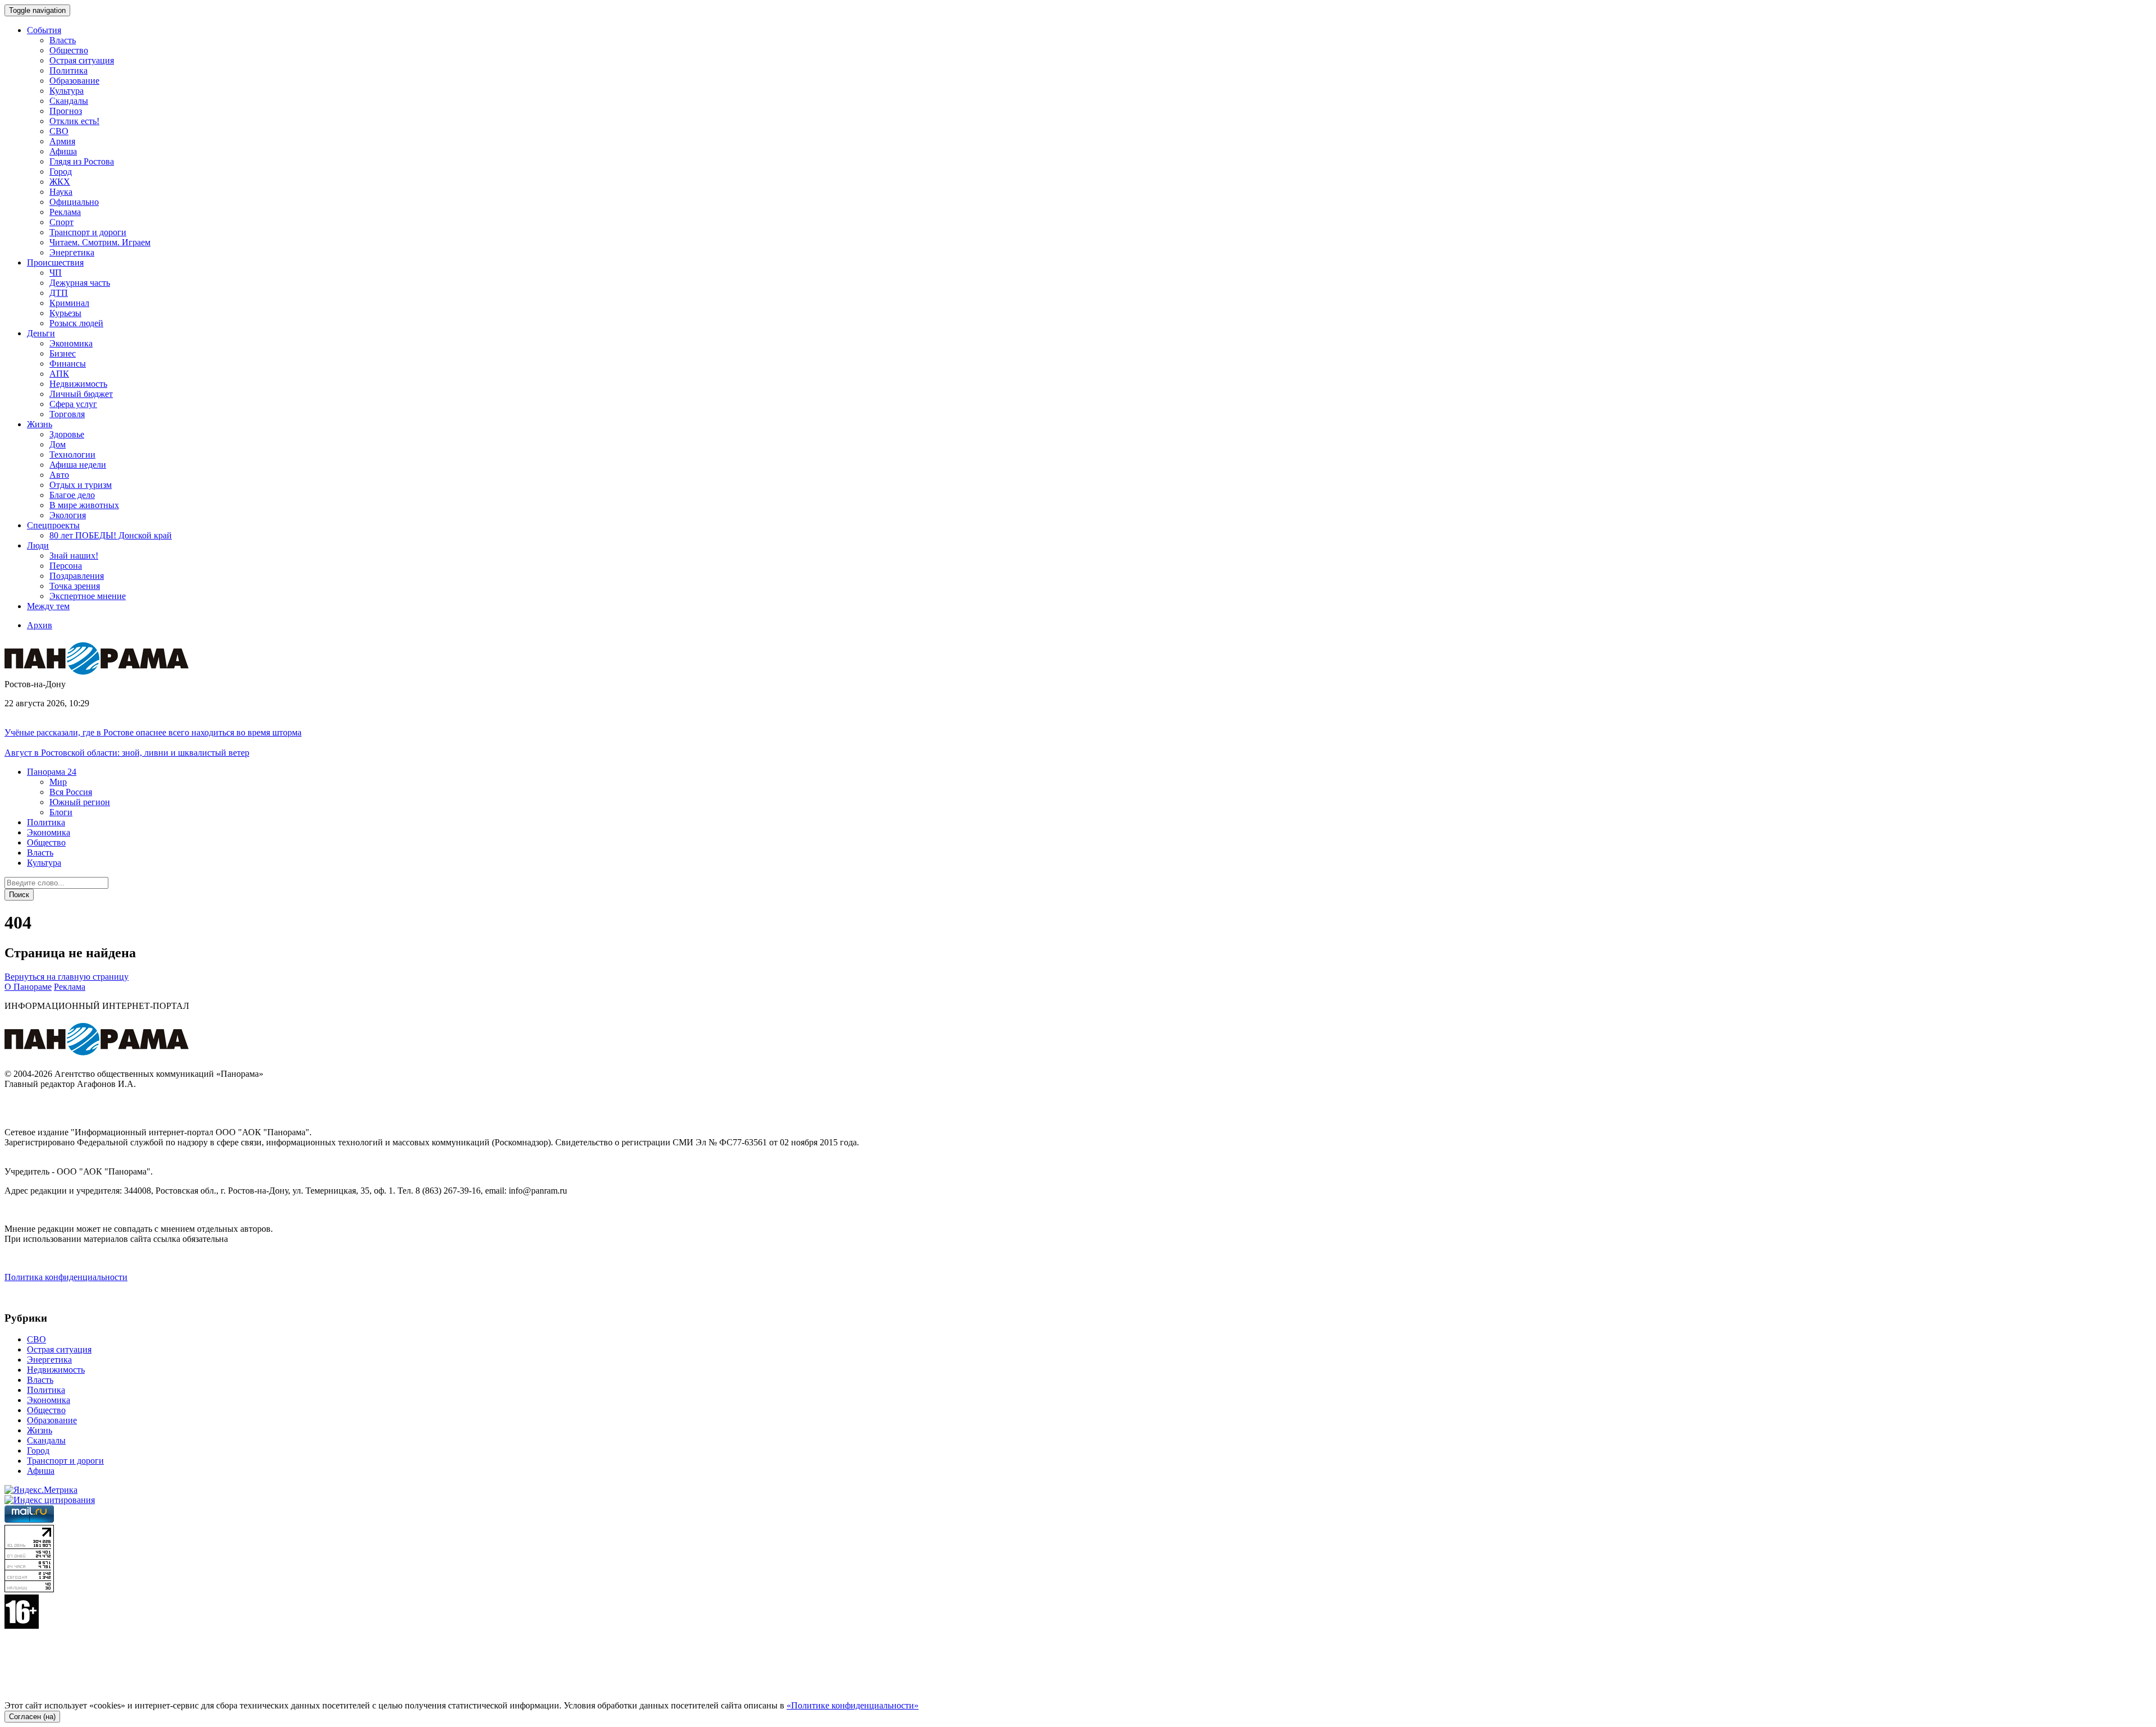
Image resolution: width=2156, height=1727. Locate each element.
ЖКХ (60, 182)
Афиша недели (78, 465)
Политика (68, 70)
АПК (59, 374)
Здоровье (67, 434)
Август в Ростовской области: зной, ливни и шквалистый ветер (127, 753)
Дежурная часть (80, 283)
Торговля (67, 414)
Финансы (68, 364)
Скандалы (69, 101)
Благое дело (72, 495)
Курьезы (65, 313)
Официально (74, 202)
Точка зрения (75, 586)
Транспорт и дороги (88, 232)
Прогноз (66, 111)
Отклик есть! (74, 121)
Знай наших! (74, 556)
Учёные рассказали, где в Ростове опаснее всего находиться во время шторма (153, 732)
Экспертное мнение (88, 596)
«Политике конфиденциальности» (853, 1705)
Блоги (61, 812)
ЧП (56, 273)
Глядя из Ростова (82, 161)
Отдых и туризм (81, 485)
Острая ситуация (82, 60)
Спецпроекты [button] (53, 525)
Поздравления (77, 576)
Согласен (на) (32, 1717)
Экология (68, 515)
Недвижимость (78, 384)
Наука (61, 192)
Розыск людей (76, 323)
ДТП (59, 293)
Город (61, 172)
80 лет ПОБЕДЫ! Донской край (111, 535)
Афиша (63, 151)
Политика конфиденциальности (66, 1277)
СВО (59, 131)
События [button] (44, 30)
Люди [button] (38, 545)
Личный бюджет (81, 394)
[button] (52, 772)
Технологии (72, 454)
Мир (58, 782)
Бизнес (63, 353)
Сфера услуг (73, 404)
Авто (59, 475)
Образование (74, 81)
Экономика (71, 343)
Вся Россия (71, 792)
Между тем (48, 606)
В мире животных (84, 505)
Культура (67, 91)
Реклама (65, 212)
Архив (40, 625)
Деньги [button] (41, 333)
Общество (69, 50)
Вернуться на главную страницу (67, 977)
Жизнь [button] (40, 424)
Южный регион (80, 802)
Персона (66, 566)
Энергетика (72, 252)
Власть (63, 40)
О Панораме (28, 987)
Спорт (61, 222)
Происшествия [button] (55, 262)
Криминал (69, 303)
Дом (58, 444)
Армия (62, 141)
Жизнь (40, 1430)
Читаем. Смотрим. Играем (100, 242)
